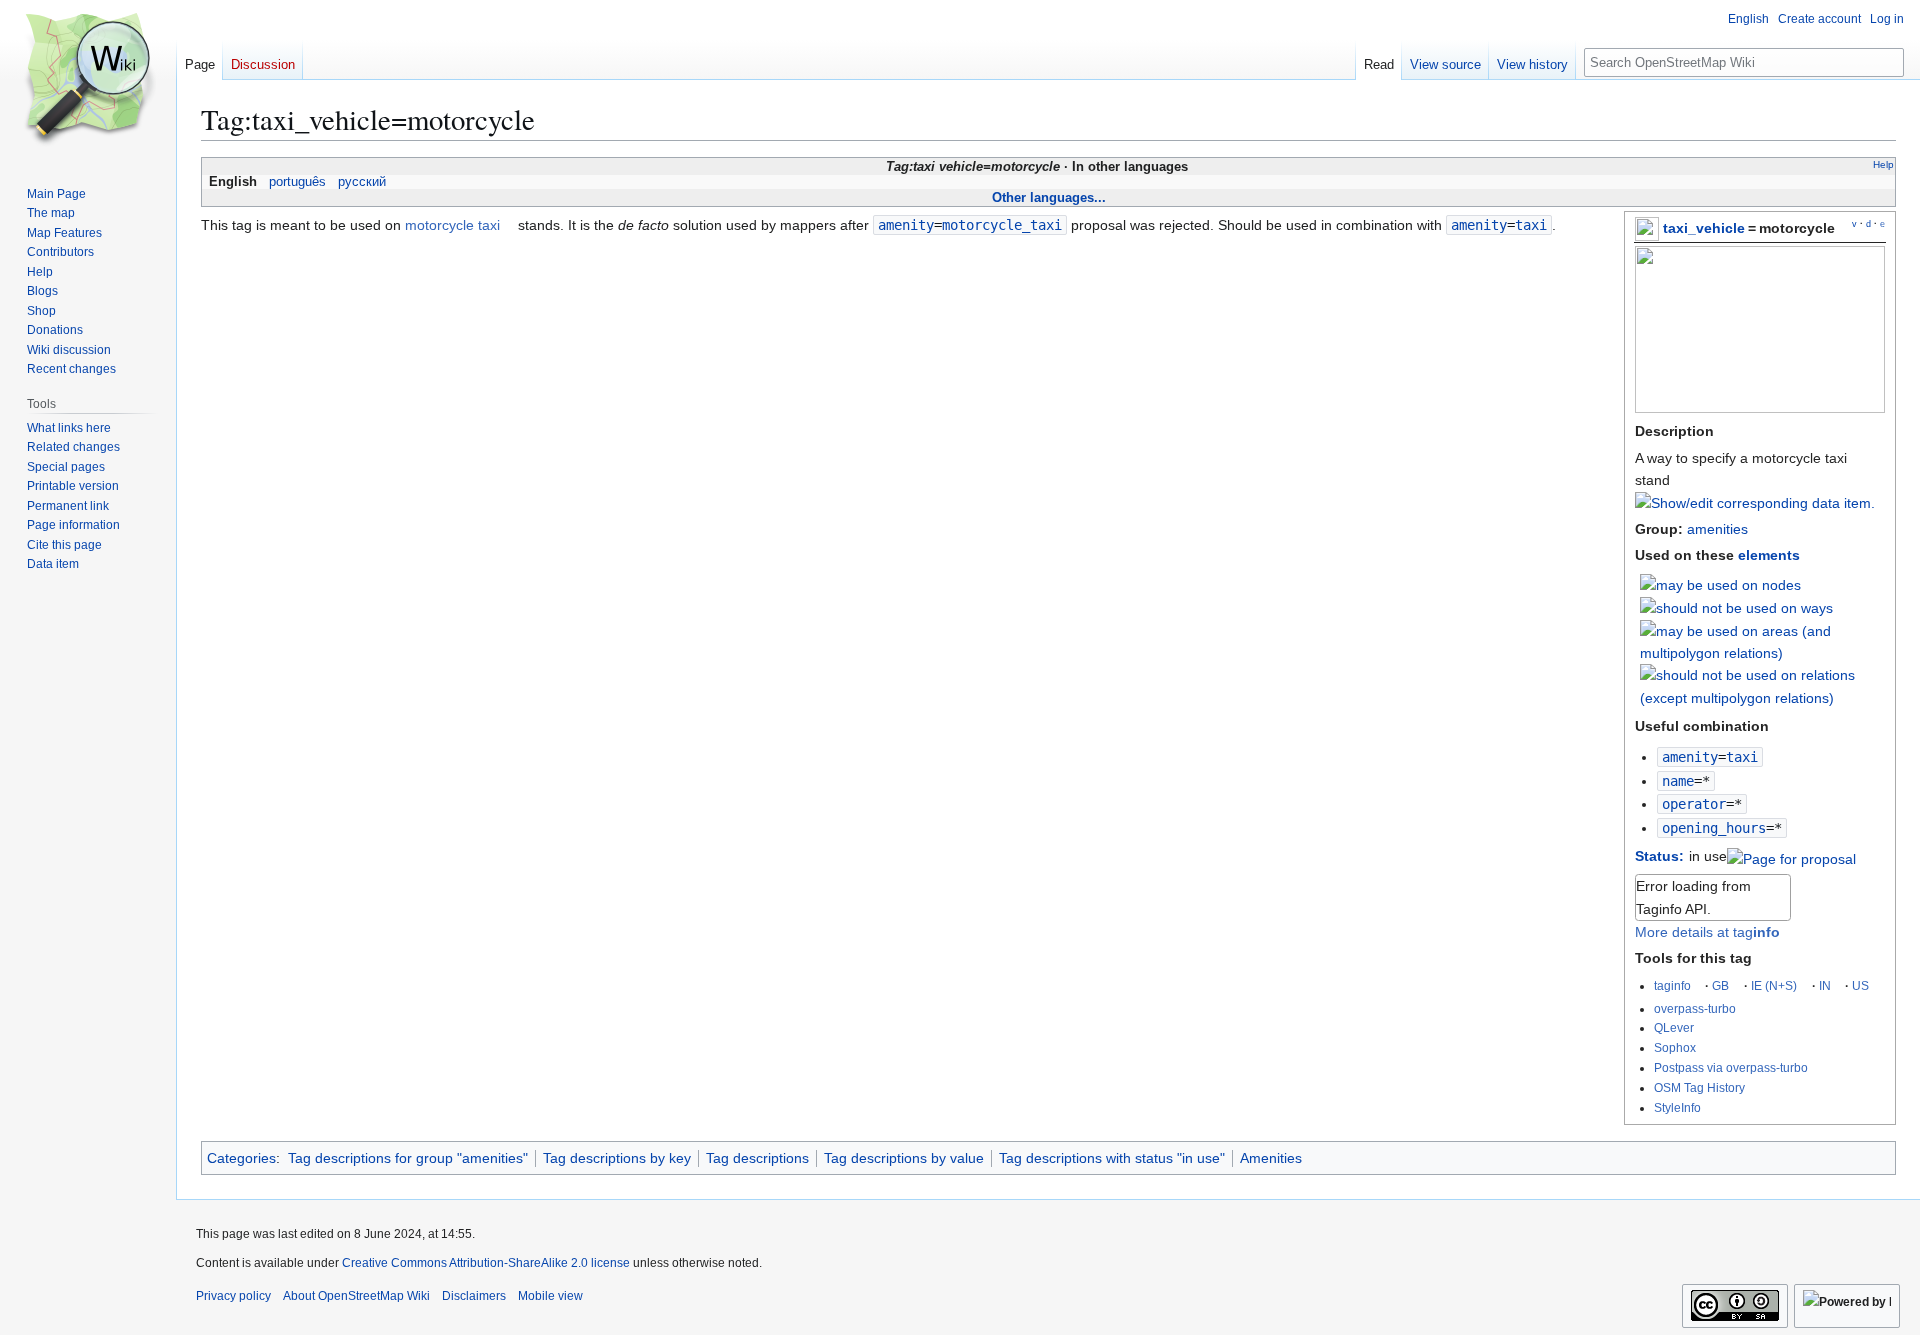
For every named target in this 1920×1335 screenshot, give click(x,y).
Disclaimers (474, 1296)
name (1678, 781)
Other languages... (1049, 197)
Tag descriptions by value (904, 1158)
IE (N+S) (1774, 985)
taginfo (1672, 985)
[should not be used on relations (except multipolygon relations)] (1763, 686)
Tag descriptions (757, 1158)
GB (1720, 985)
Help (1883, 164)
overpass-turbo (1695, 1008)
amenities (1717, 529)
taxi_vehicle (1704, 228)
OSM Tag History (1699, 1087)
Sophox (1675, 1047)
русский (362, 182)
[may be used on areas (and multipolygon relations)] (1763, 641)
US (1860, 985)
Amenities (1271, 1158)
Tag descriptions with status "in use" (1112, 1158)
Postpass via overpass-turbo (1731, 1067)
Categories (241, 1158)
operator (1694, 804)
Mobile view (550, 1296)
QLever (1674, 1027)
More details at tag (1707, 932)
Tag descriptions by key (617, 1158)
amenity (1690, 757)
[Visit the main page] (88, 80)
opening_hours (1714, 828)
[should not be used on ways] (1736, 607)
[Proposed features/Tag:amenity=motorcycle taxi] (1791, 856)
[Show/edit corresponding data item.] (1755, 503)
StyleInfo (1677, 1107)
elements (1769, 555)
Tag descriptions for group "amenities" (408, 1158)
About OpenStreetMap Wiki (356, 1296)
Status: (1659, 856)
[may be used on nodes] (1720, 584)
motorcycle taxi (452, 225)
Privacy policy (233, 1296)
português (297, 182)
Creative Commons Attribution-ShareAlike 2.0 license (486, 1263)
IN (1825, 985)
